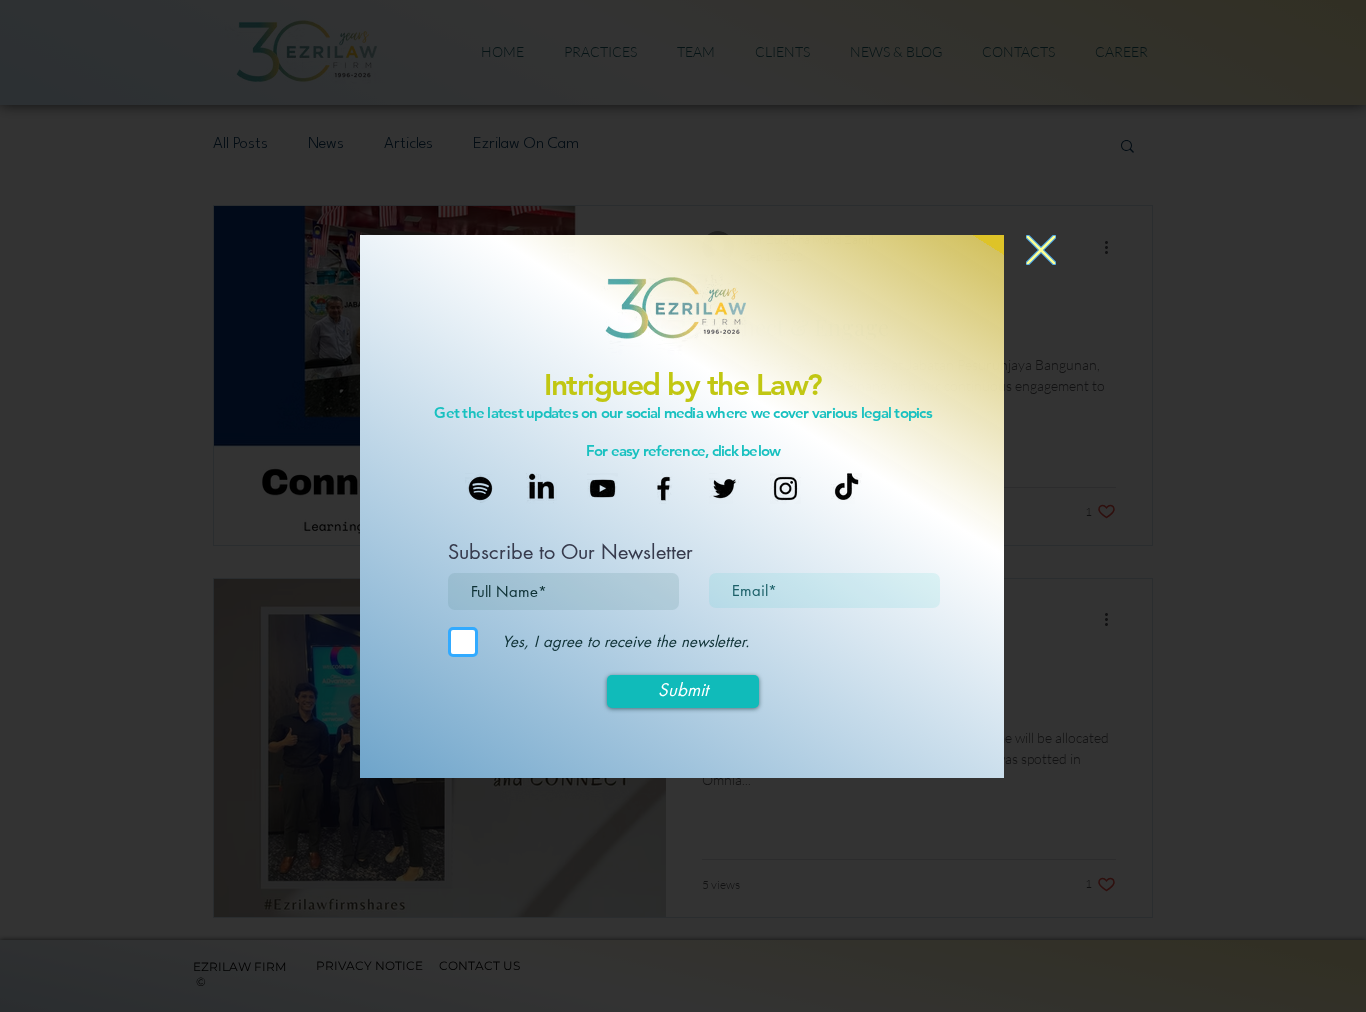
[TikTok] (846, 488)
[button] (1041, 250)
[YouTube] (602, 488)
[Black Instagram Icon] (785, 488)
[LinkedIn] (541, 488)
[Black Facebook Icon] (663, 488)
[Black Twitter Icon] (724, 488)
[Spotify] (480, 488)
